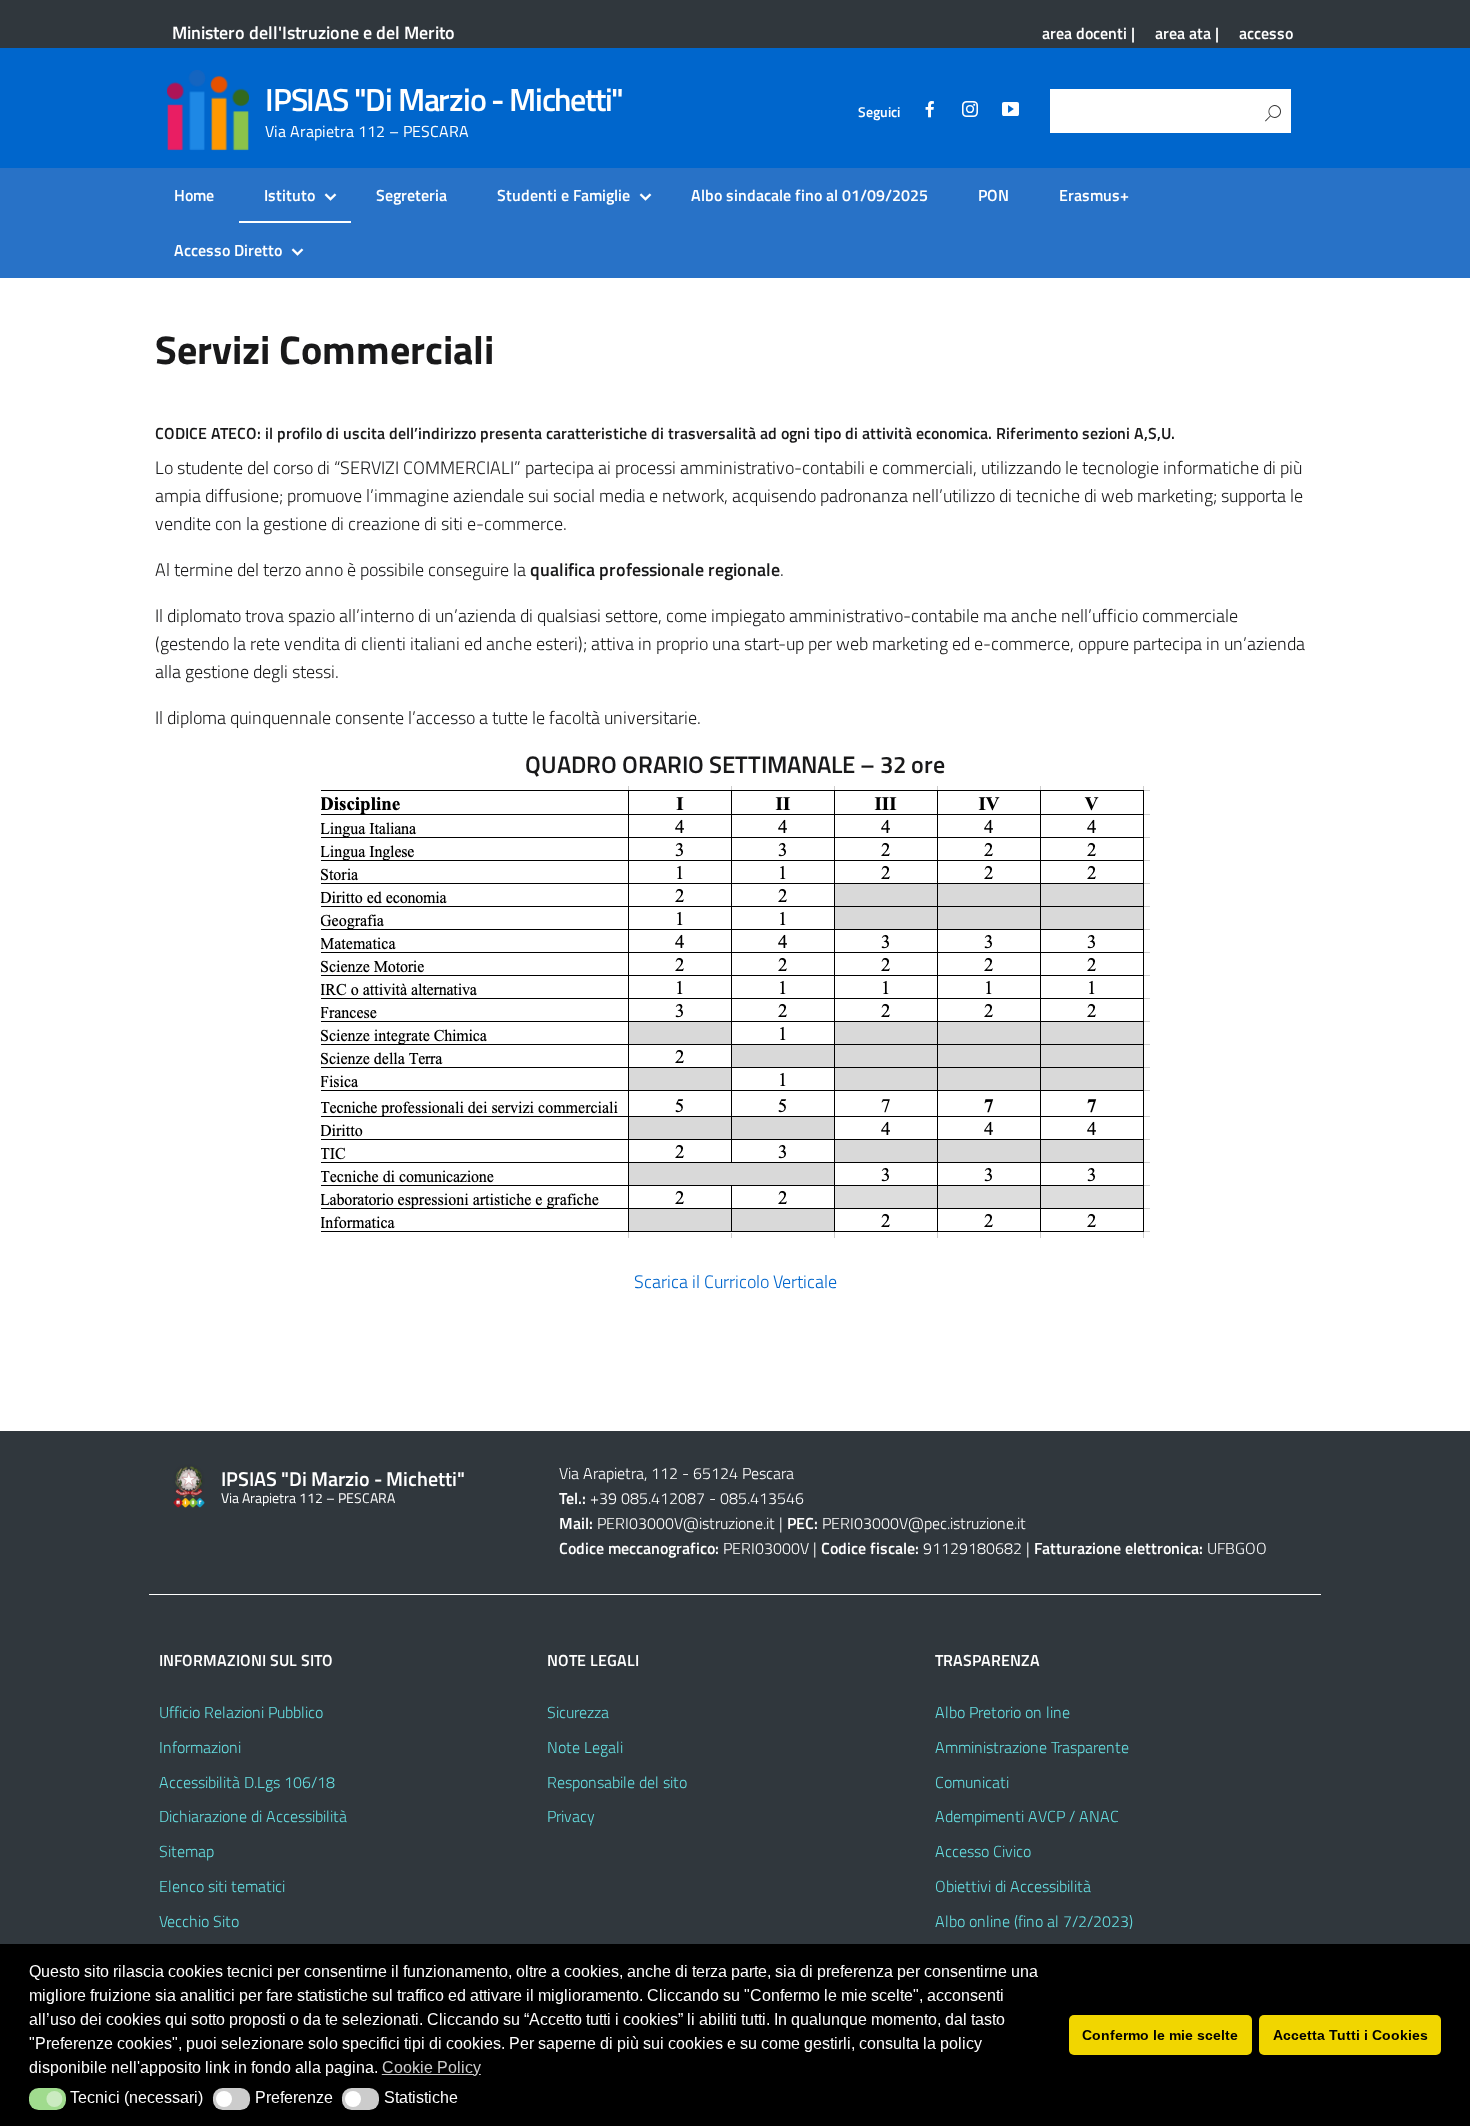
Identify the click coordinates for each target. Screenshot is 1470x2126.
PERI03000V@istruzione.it (686, 1523)
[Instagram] (970, 112)
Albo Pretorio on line (1002, 1712)
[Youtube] (1010, 112)
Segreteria (411, 195)
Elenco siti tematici (222, 1886)
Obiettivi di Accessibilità (1013, 1886)
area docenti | (1088, 33)
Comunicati (972, 1782)
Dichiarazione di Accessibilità (253, 1816)
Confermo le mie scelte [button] (1160, 2035)
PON (993, 195)
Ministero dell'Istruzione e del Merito (313, 32)
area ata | (1187, 33)
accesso (1266, 33)
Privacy (571, 1816)
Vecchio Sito (199, 1921)
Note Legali (585, 1747)
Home (194, 195)
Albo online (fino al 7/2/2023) (1034, 1921)
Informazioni (200, 1747)
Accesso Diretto (228, 250)
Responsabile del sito (617, 1782)
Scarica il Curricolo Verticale (735, 1281)
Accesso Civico (983, 1851)
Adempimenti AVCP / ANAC (1027, 1816)
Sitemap (186, 1851)
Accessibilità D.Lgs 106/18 (247, 1782)
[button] (47, 2099)
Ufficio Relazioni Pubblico (241, 1712)
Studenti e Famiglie (563, 195)
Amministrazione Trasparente (1032, 1747)
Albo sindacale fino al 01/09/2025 (809, 195)
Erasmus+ (1094, 195)
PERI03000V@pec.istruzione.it (924, 1523)
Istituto (289, 195)
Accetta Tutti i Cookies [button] (1350, 2035)
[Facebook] (930, 112)
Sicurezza (578, 1712)
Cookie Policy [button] (431, 2067)
